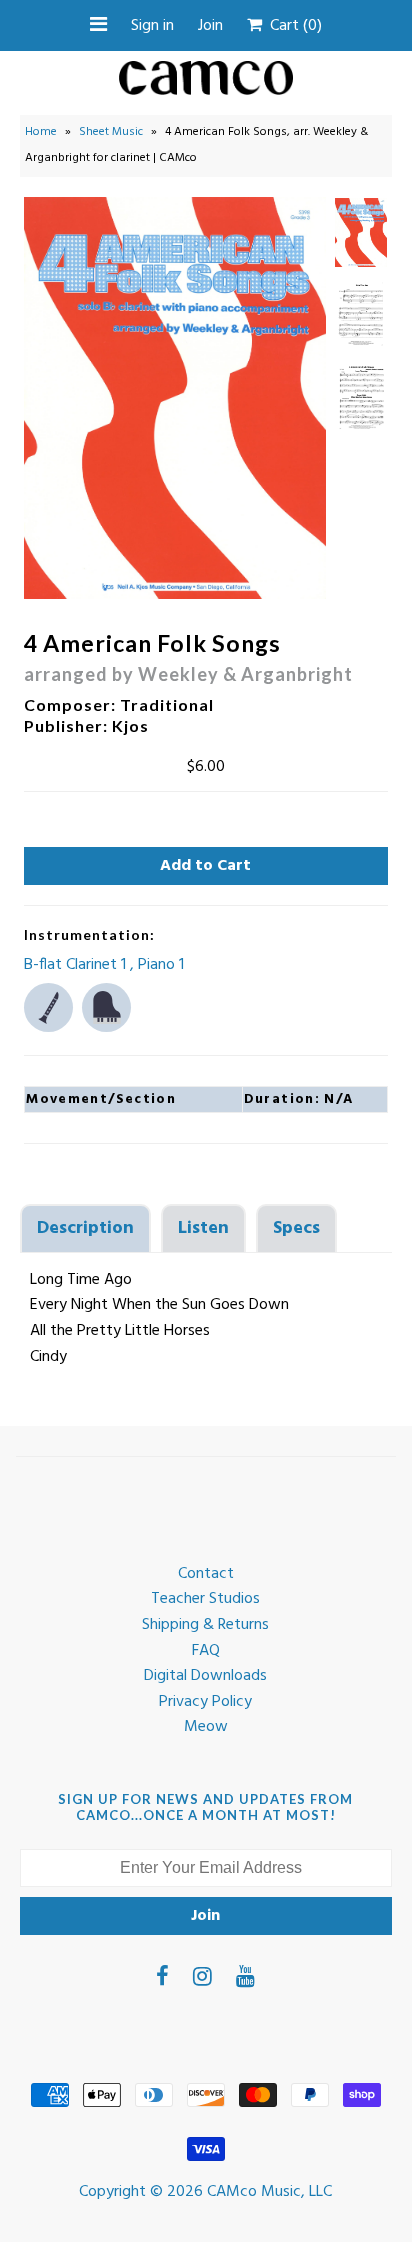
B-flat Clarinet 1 (77, 965)
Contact (206, 1574)
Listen (203, 1228)
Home (41, 132)
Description (85, 1228)
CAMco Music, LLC (269, 2192)
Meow (206, 1727)
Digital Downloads (205, 1676)
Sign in (152, 26)
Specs (296, 1228)
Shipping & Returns (205, 1625)
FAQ (206, 1651)
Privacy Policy (205, 1702)
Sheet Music (111, 132)
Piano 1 (161, 965)
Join (210, 26)
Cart (292, 26)
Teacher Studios (205, 1599)
